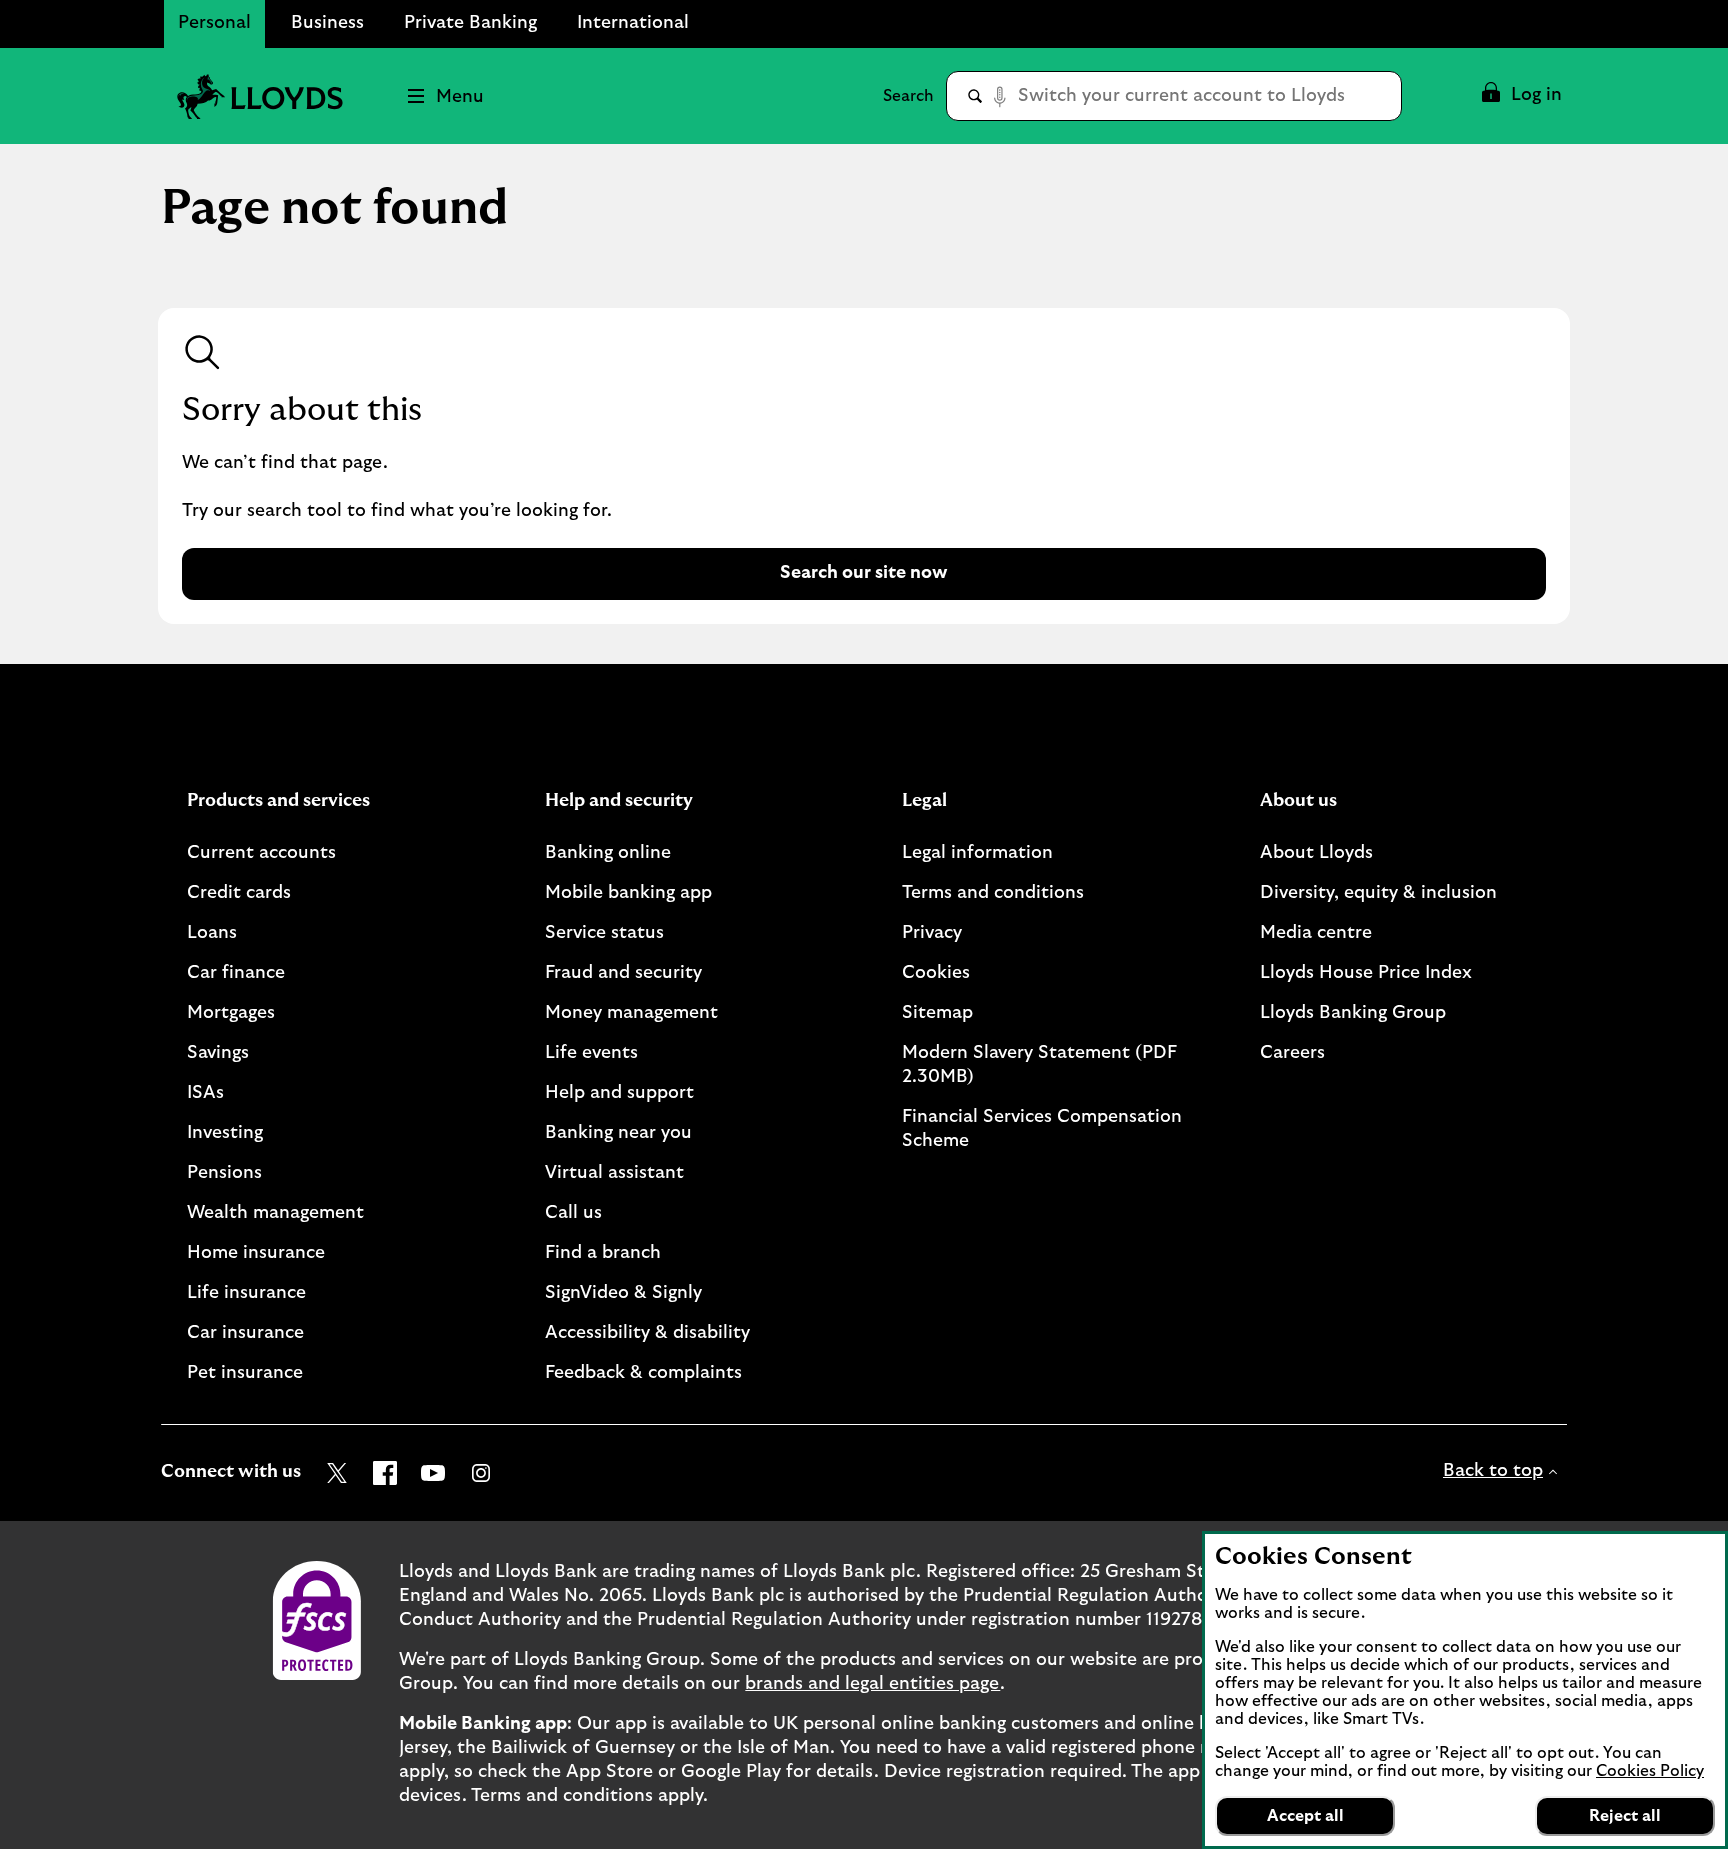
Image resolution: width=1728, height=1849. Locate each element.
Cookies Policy (1650, 1771)
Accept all (1305, 1816)
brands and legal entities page (872, 1684)
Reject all (1625, 1816)
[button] (1520, 96)
